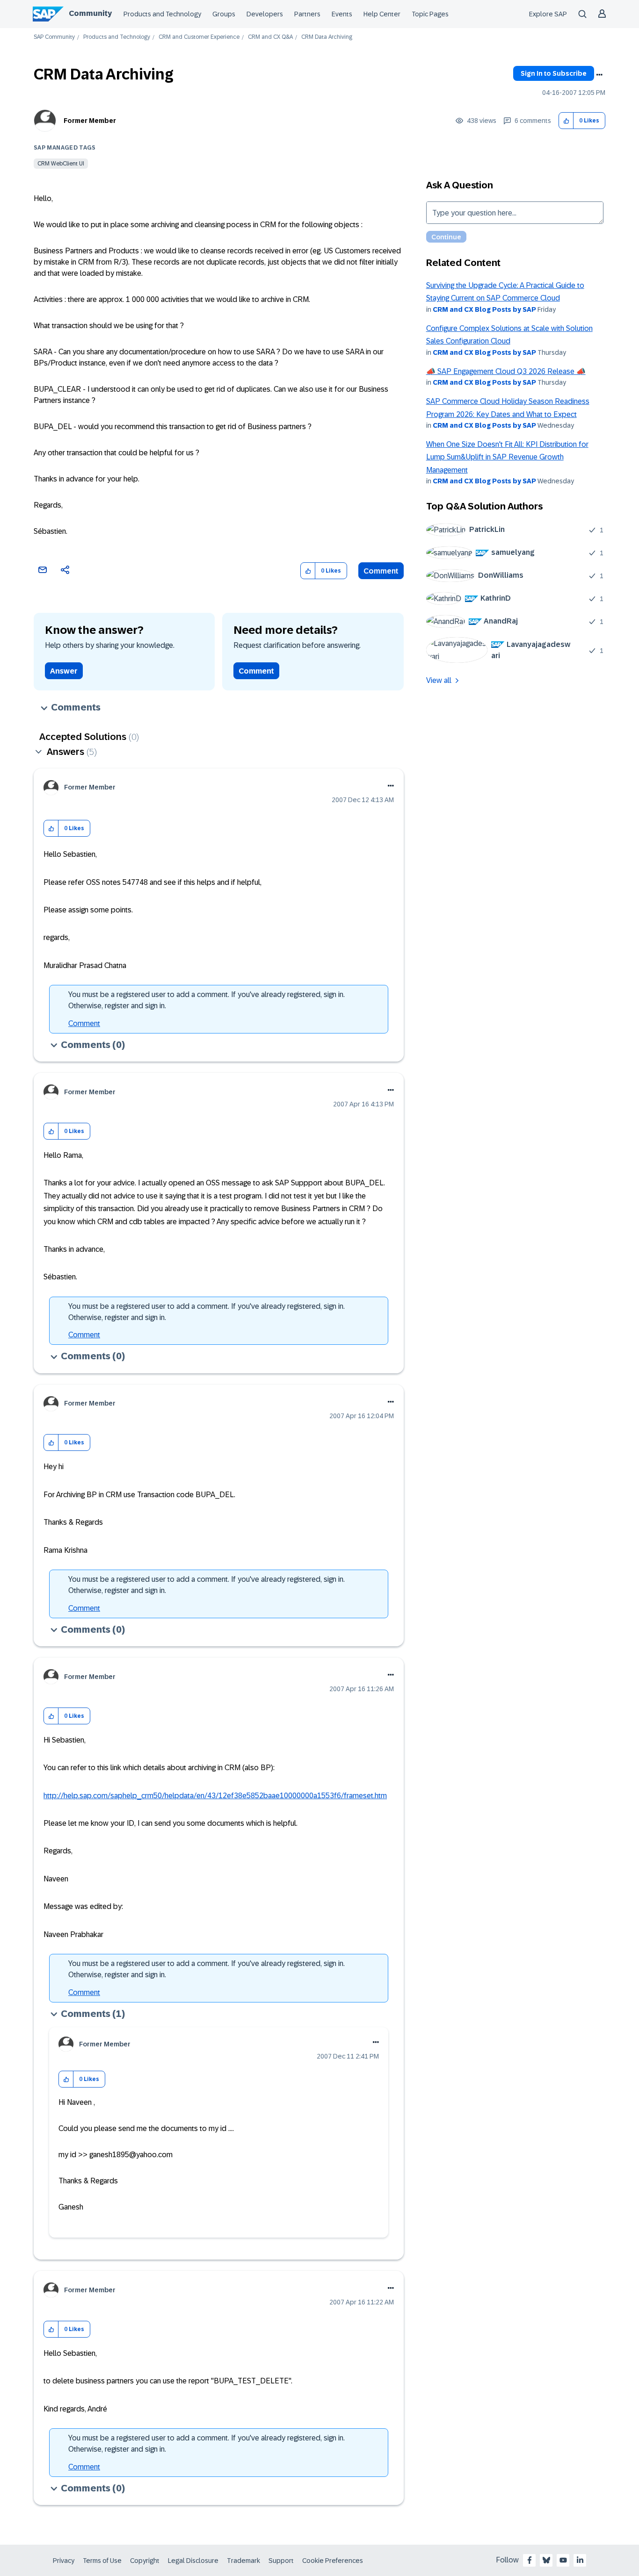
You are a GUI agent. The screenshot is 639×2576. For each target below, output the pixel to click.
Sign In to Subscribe (554, 73)
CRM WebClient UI (61, 164)
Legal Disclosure (193, 2561)
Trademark (243, 2561)
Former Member (90, 121)
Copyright (145, 2561)
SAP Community (54, 37)
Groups (224, 14)
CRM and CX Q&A (270, 37)
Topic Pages (430, 14)
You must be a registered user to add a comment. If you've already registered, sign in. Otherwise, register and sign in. (207, 1000)
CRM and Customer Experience (199, 37)
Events (342, 14)
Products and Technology (162, 14)
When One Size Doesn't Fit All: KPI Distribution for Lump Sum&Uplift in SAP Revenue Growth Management (507, 457)
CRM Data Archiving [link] (327, 37)
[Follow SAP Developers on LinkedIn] (580, 2560)
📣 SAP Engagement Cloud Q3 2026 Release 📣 (506, 371)
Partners (307, 14)
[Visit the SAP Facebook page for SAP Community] (530, 2560)
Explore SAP (548, 14)
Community (90, 13)
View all (439, 680)
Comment (381, 571)
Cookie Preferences (333, 2561)
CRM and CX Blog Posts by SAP (484, 309)
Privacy (64, 2561)
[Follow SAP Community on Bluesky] (546, 2560)
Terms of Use (102, 2561)
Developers (265, 14)
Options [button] (599, 75)
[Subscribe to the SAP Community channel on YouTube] (563, 2560)
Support (281, 2561)
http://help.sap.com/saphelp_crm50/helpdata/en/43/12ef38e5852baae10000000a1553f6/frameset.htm (215, 1796)
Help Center (382, 14)
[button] (566, 121)
